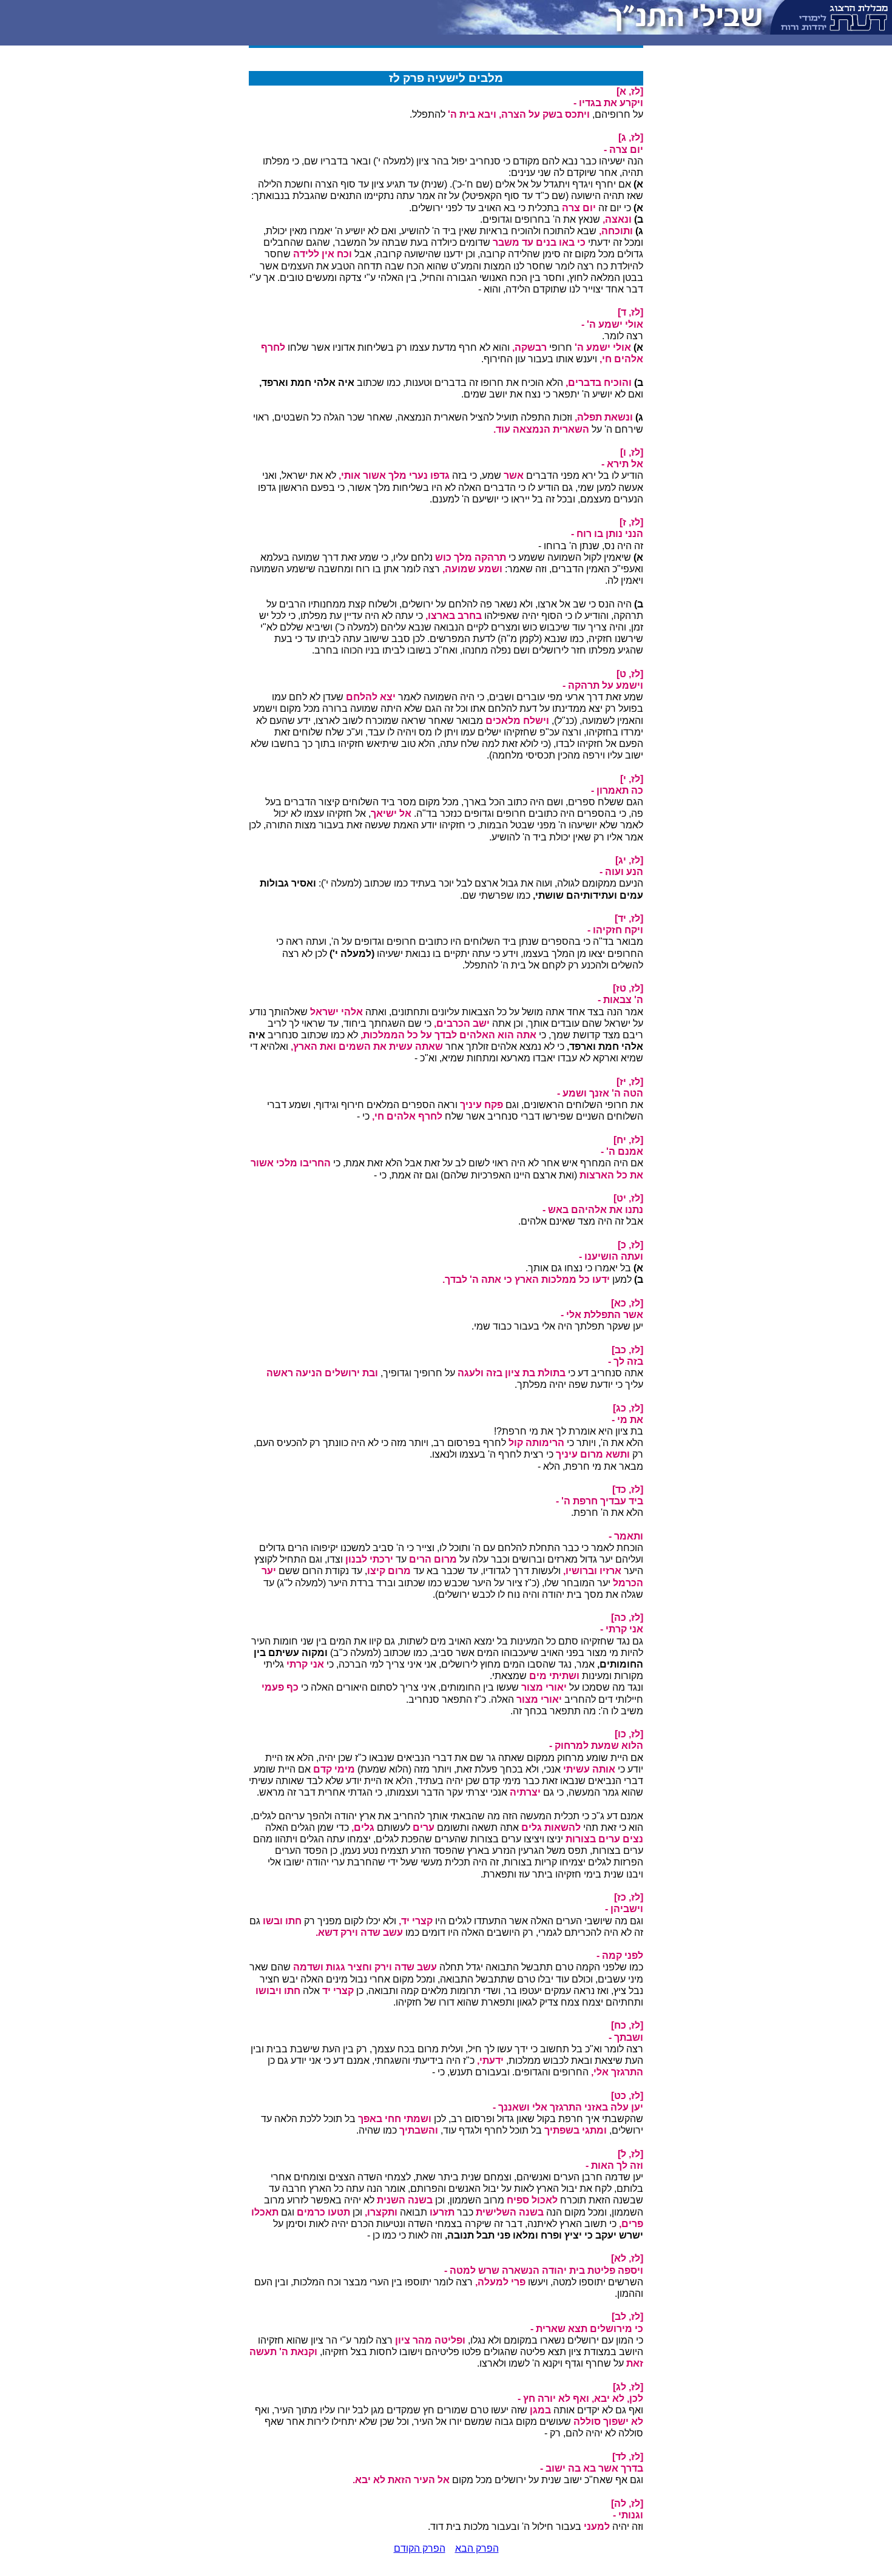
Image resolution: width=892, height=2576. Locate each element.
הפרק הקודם (420, 2548)
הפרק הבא (477, 2548)
